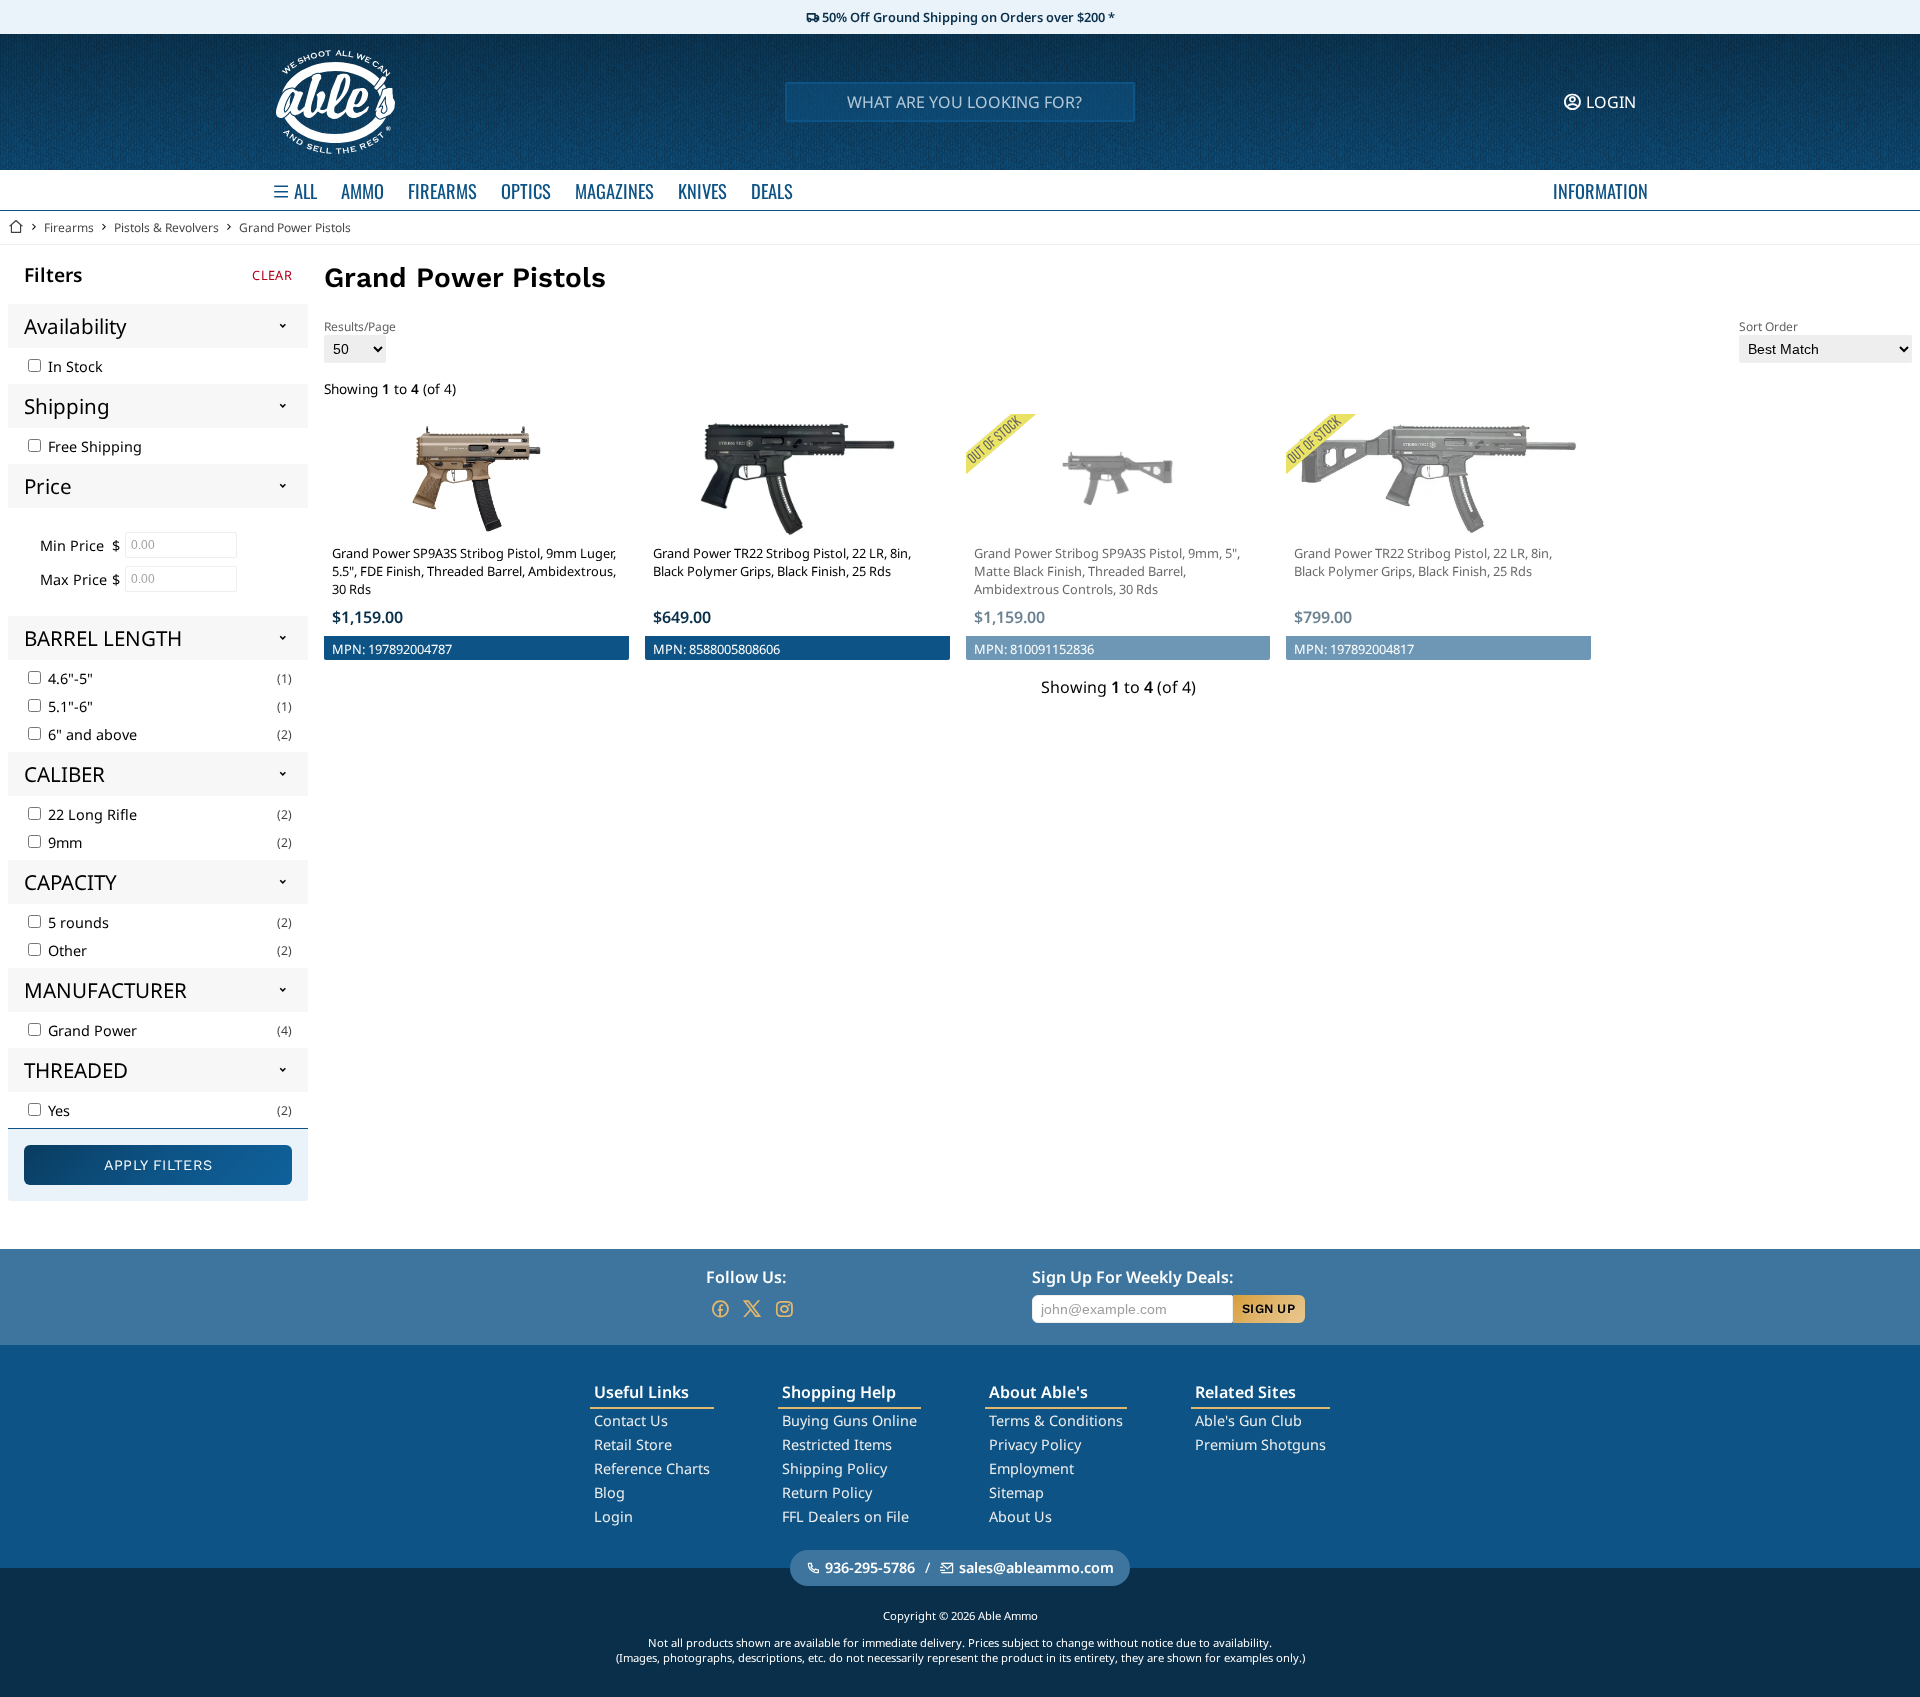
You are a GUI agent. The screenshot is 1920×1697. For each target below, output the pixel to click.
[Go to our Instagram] (784, 1309)
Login (613, 1516)
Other (65, 950)
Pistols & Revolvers (166, 227)
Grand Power (90, 1030)
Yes (57, 1110)
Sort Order (1768, 326)
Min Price (72, 545)
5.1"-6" (68, 706)
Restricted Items (837, 1444)
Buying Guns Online (849, 1420)
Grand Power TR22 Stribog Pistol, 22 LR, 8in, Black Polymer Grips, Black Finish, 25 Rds (782, 562)
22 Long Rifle (90, 814)
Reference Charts (652, 1468)
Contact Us (631, 1420)
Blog (609, 1492)
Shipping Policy (834, 1468)
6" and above (90, 734)
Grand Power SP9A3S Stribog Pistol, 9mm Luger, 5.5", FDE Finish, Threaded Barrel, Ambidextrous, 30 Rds (474, 571)
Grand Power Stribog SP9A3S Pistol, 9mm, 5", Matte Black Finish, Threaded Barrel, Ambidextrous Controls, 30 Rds (1107, 571)
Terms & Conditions (1056, 1420)
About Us (1020, 1516)
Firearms (69, 227)
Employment (1031, 1468)
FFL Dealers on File (845, 1516)
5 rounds (76, 922)
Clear (272, 275)
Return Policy (827, 1492)
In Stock (73, 366)
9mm (63, 842)
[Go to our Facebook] (720, 1309)
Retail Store (633, 1444)
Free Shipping (93, 446)
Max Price (73, 579)
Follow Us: (746, 1277)
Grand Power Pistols (295, 227)
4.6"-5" (68, 678)
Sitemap (1016, 1492)
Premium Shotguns (1260, 1444)
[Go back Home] (16, 227)
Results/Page (360, 326)
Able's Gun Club (1248, 1420)
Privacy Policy (1035, 1444)
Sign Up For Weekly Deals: (1132, 1277)
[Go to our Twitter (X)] (752, 1309)
